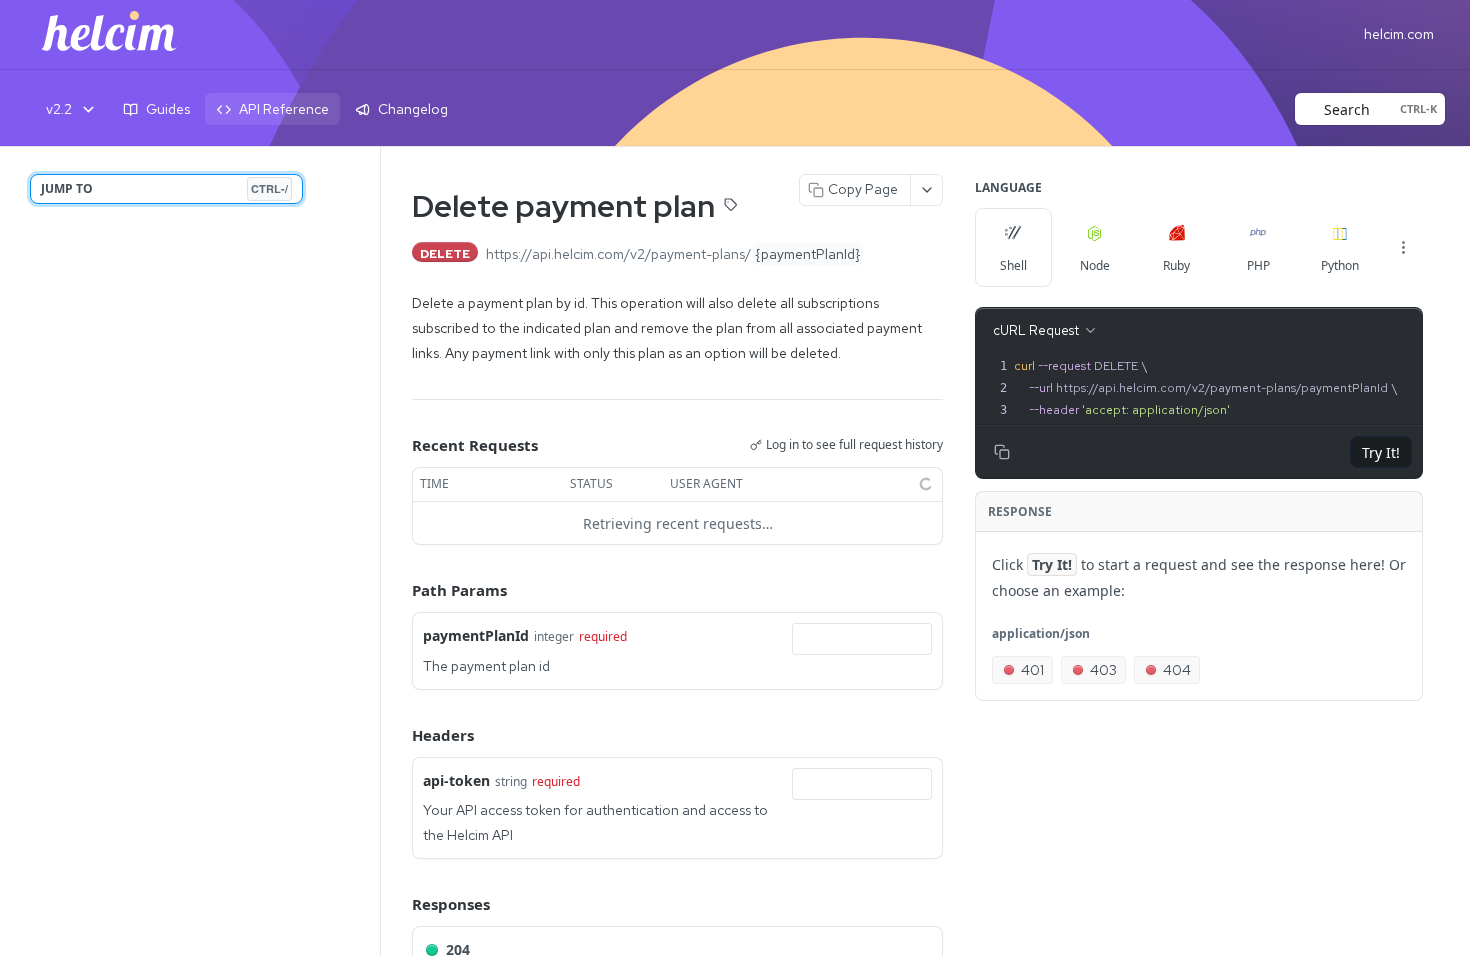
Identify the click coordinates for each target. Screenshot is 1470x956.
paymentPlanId (476, 635)
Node (1095, 265)
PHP (1258, 265)
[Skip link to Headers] (398, 735)
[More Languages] (1403, 247)
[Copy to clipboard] (884, 254)
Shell (1013, 265)
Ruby (1176, 265)
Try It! (1381, 452)
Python (1340, 265)
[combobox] (862, 639)
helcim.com (1399, 34)
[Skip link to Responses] (398, 905)
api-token (456, 780)
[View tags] (731, 208)
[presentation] (1216, 388)
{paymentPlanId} (808, 254)
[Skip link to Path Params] (398, 591)
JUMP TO (164, 188)
